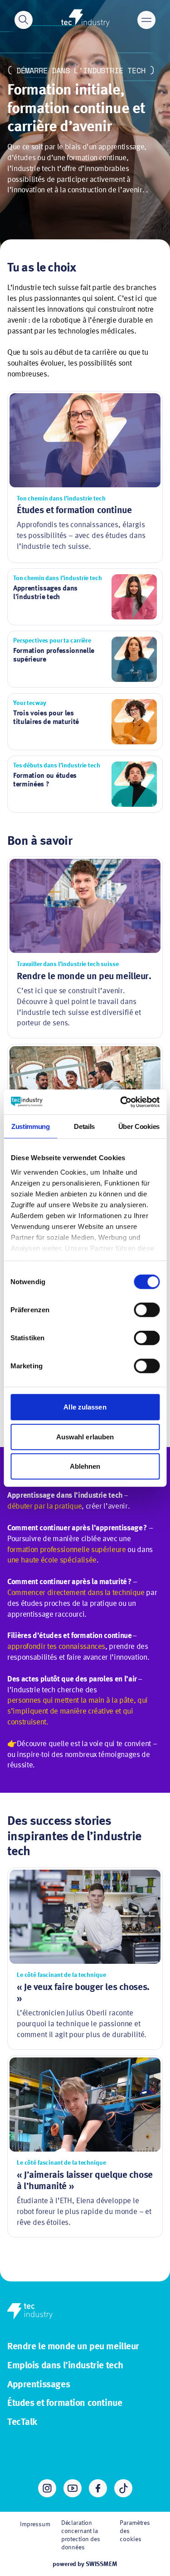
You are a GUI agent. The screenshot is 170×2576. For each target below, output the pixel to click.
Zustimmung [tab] (31, 1126)
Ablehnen (85, 1466)
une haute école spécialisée (52, 1560)
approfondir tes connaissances (56, 1647)
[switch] (147, 1310)
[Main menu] (146, 20)
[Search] (24, 20)
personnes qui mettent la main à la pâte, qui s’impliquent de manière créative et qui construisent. (78, 1712)
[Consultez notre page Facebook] (98, 2488)
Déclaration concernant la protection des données (81, 2536)
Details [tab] (84, 1126)
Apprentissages (39, 2385)
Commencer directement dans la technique (76, 1593)
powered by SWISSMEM (85, 2564)
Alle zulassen (85, 1407)
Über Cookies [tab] (139, 1126)
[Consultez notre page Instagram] (47, 2488)
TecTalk (22, 2422)
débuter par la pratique (44, 1507)
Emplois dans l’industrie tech (65, 2366)
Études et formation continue (65, 2403)
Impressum (35, 2524)
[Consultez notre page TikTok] (123, 2488)
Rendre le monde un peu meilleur (73, 2347)
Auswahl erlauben (85, 1436)
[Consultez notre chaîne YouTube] (73, 2488)
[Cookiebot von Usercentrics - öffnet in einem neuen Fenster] (121, 1102)
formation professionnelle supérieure (67, 1550)
